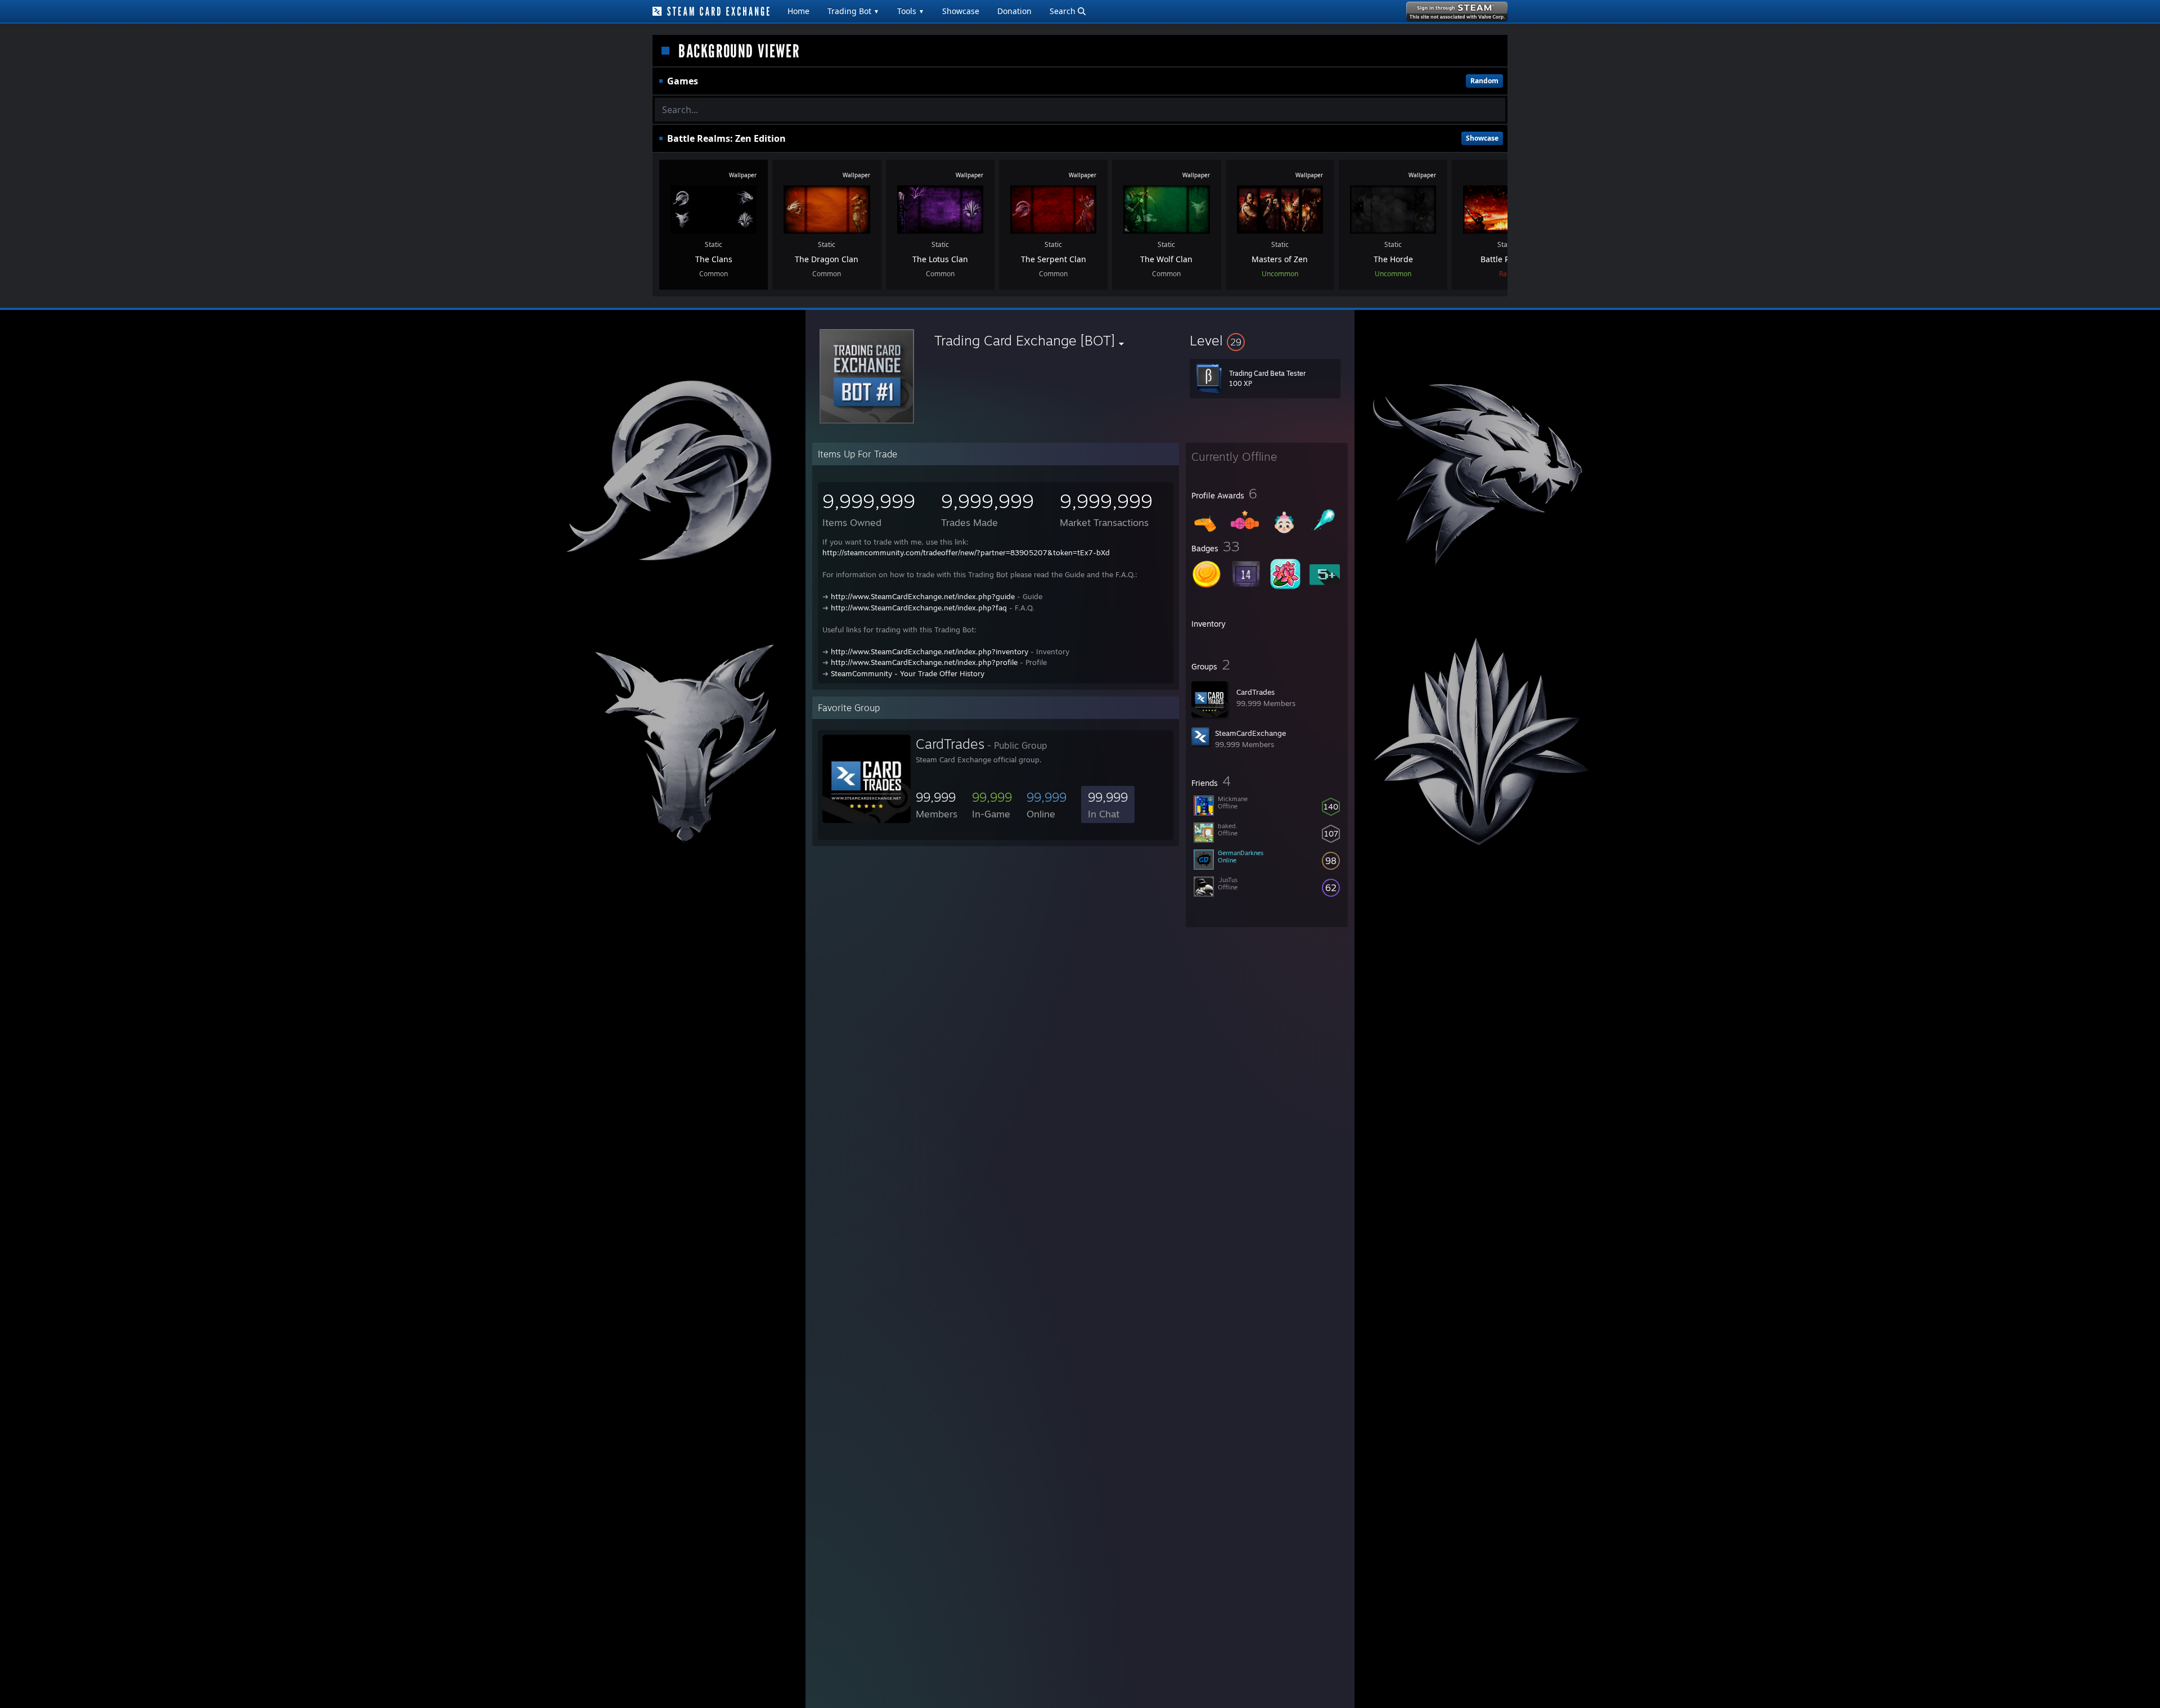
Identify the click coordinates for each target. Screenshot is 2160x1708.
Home (798, 11)
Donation (1014, 11)
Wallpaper (743, 175)
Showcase (961, 11)
